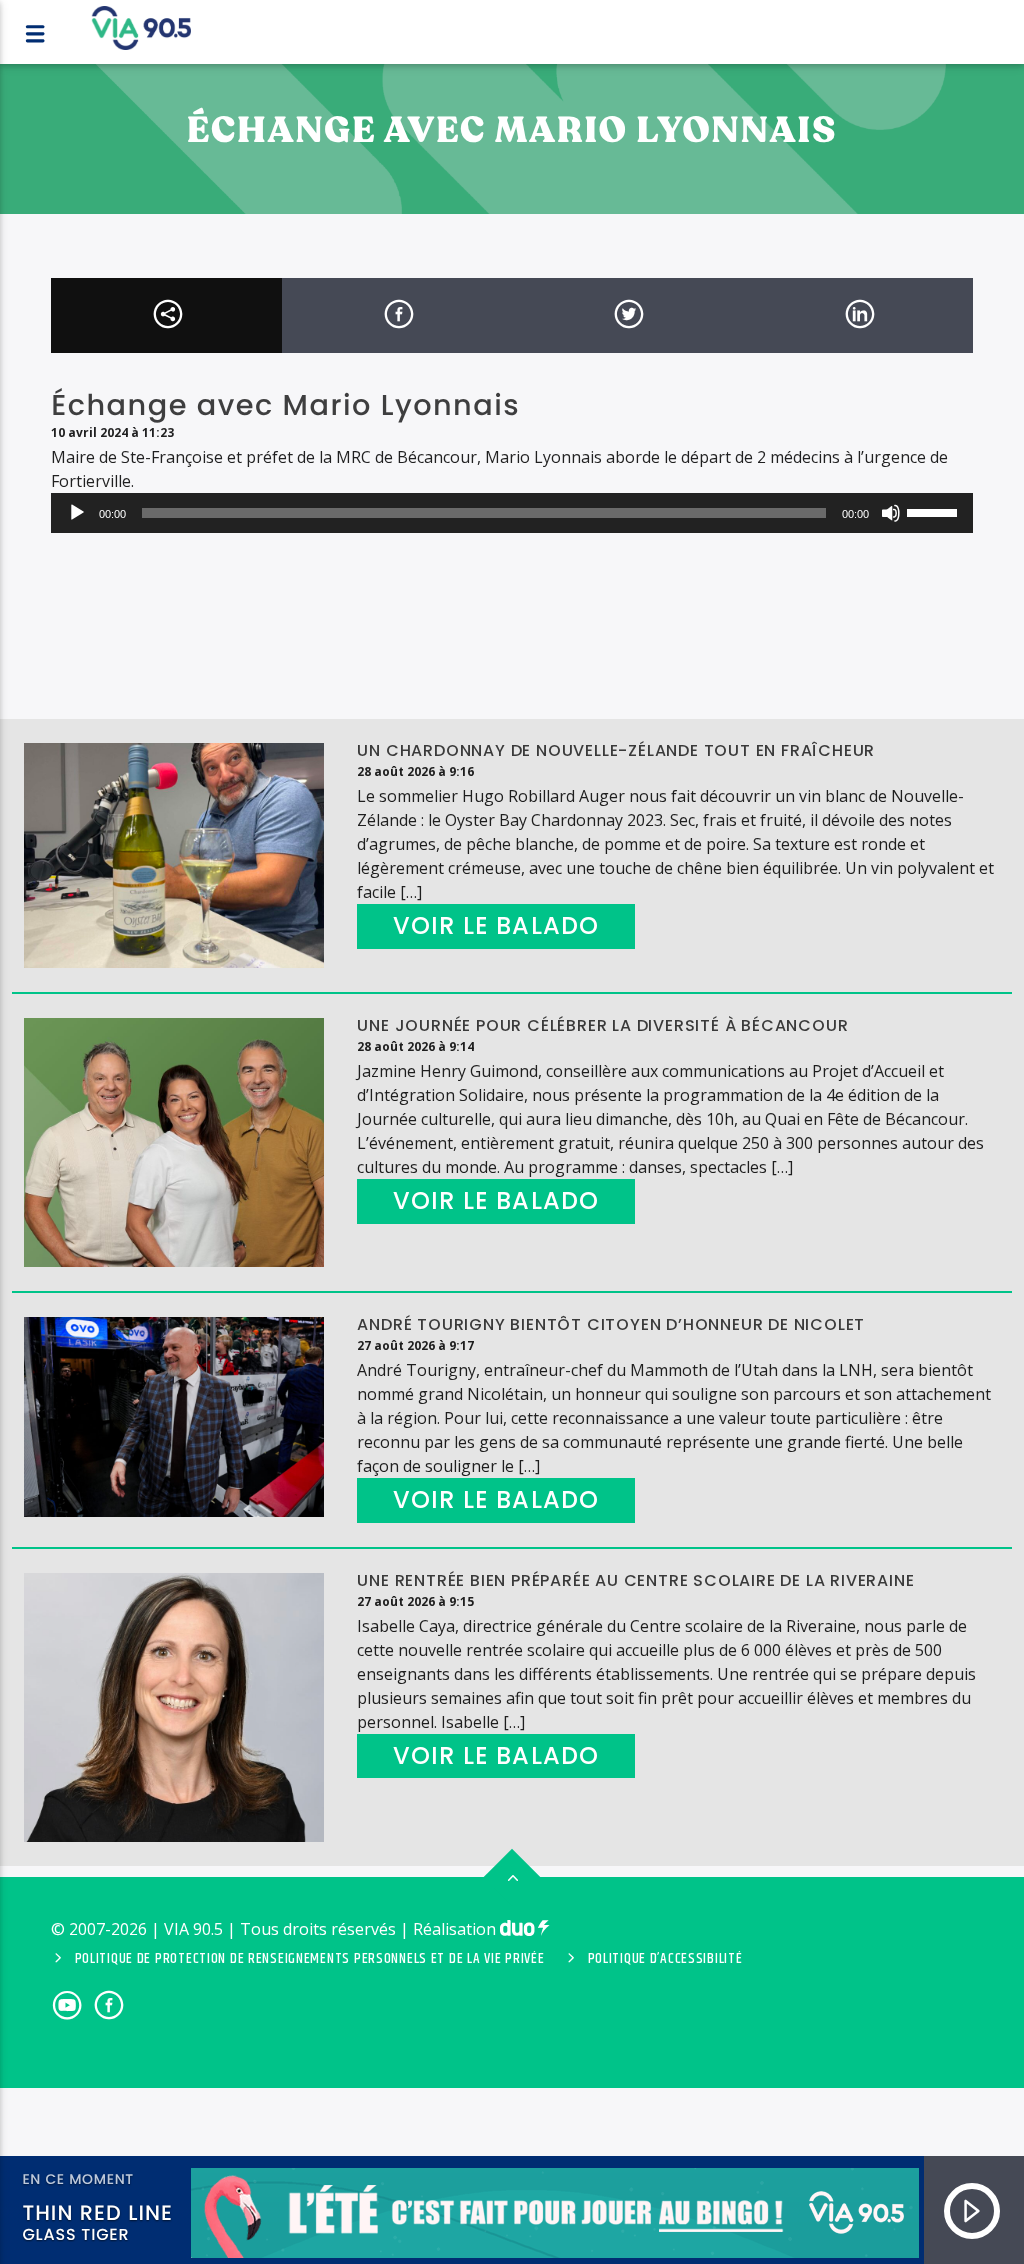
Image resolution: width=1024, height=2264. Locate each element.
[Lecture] (77, 513)
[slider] (935, 511)
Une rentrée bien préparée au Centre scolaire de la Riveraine (635, 1580)
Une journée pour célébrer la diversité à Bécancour (602, 1025)
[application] (512, 513)
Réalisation (456, 1929)
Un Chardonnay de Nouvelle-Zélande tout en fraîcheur (616, 750)
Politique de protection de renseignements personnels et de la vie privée (310, 1959)
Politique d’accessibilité (665, 1959)
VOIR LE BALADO (496, 925)
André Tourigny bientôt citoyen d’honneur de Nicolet (611, 1324)
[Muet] (891, 513)
